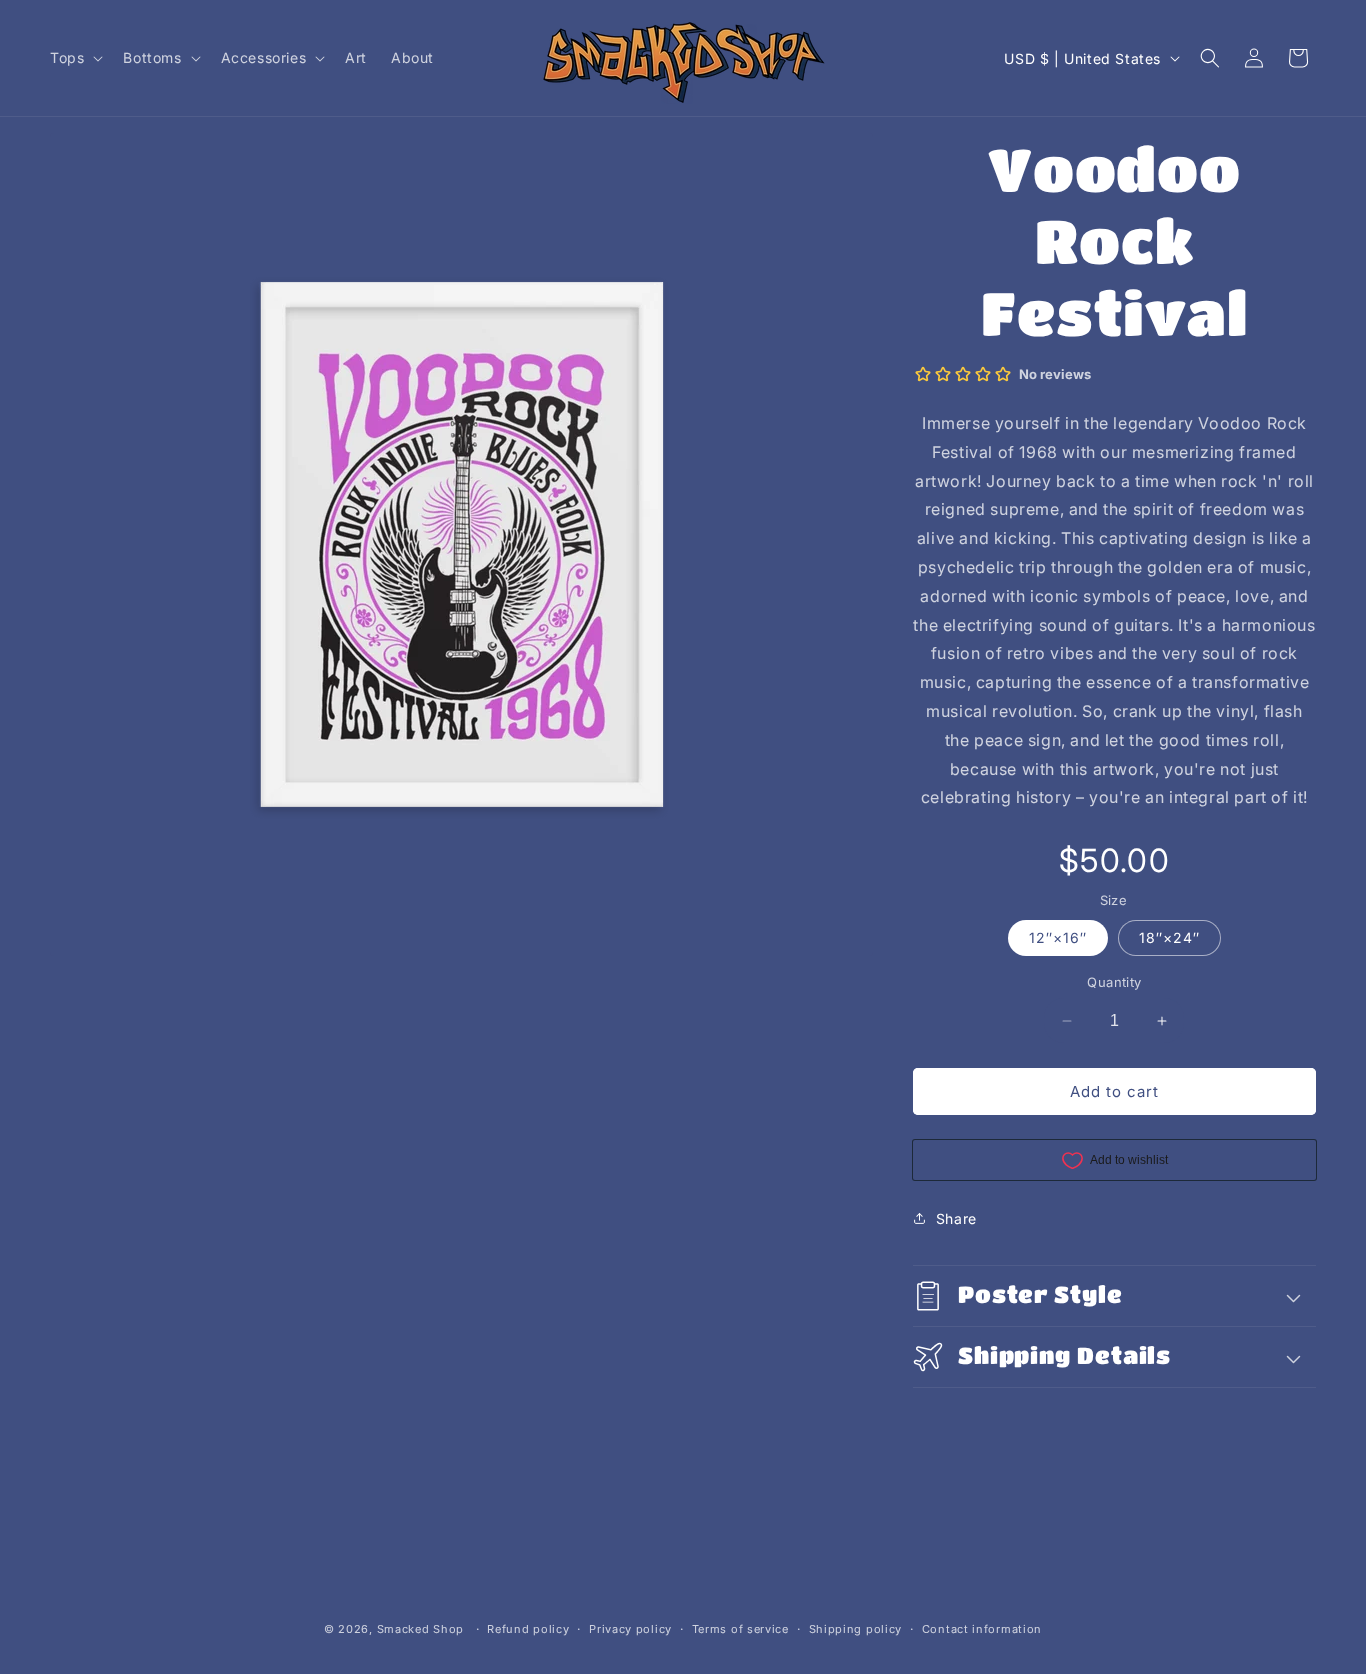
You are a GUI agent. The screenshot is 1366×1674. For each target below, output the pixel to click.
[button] (74, 58)
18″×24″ (1169, 937)
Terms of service (740, 1629)
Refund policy (528, 1629)
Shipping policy (856, 1629)
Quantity (1114, 982)
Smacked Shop (420, 1629)
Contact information (982, 1629)
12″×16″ (1058, 937)
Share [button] (956, 1218)
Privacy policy (630, 1629)
